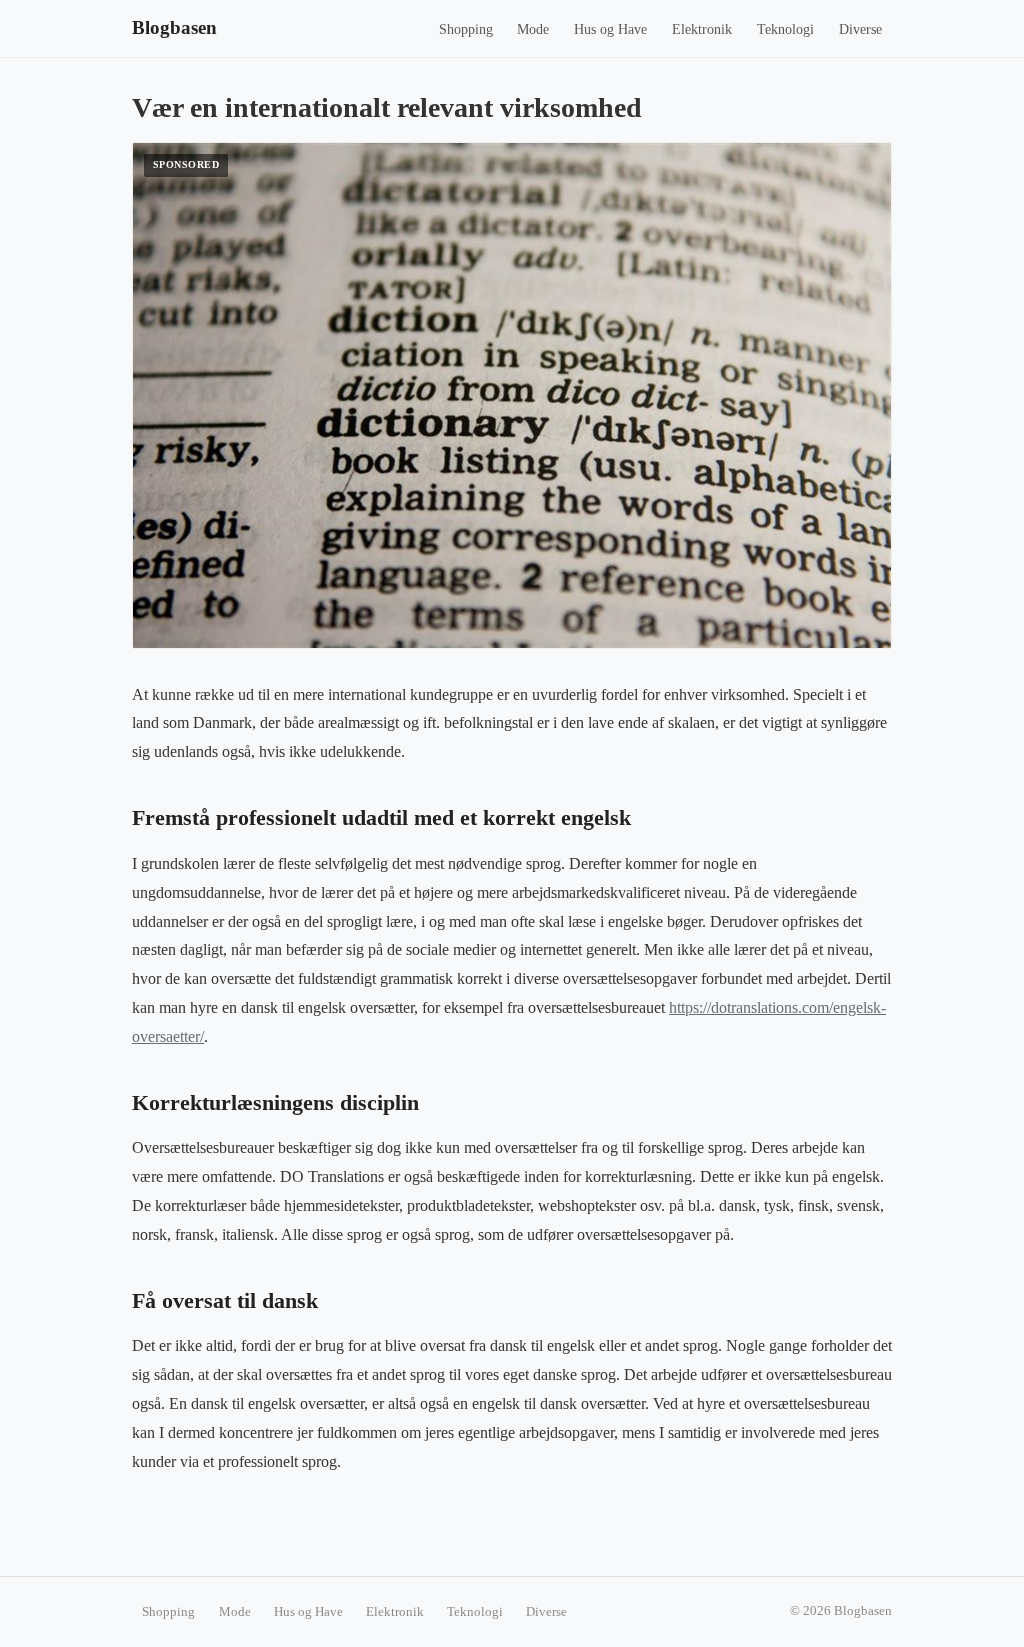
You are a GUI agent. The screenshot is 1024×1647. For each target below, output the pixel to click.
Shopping (466, 29)
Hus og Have (610, 29)
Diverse (860, 29)
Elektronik (702, 29)
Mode (533, 29)
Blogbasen (174, 27)
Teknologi (785, 29)
